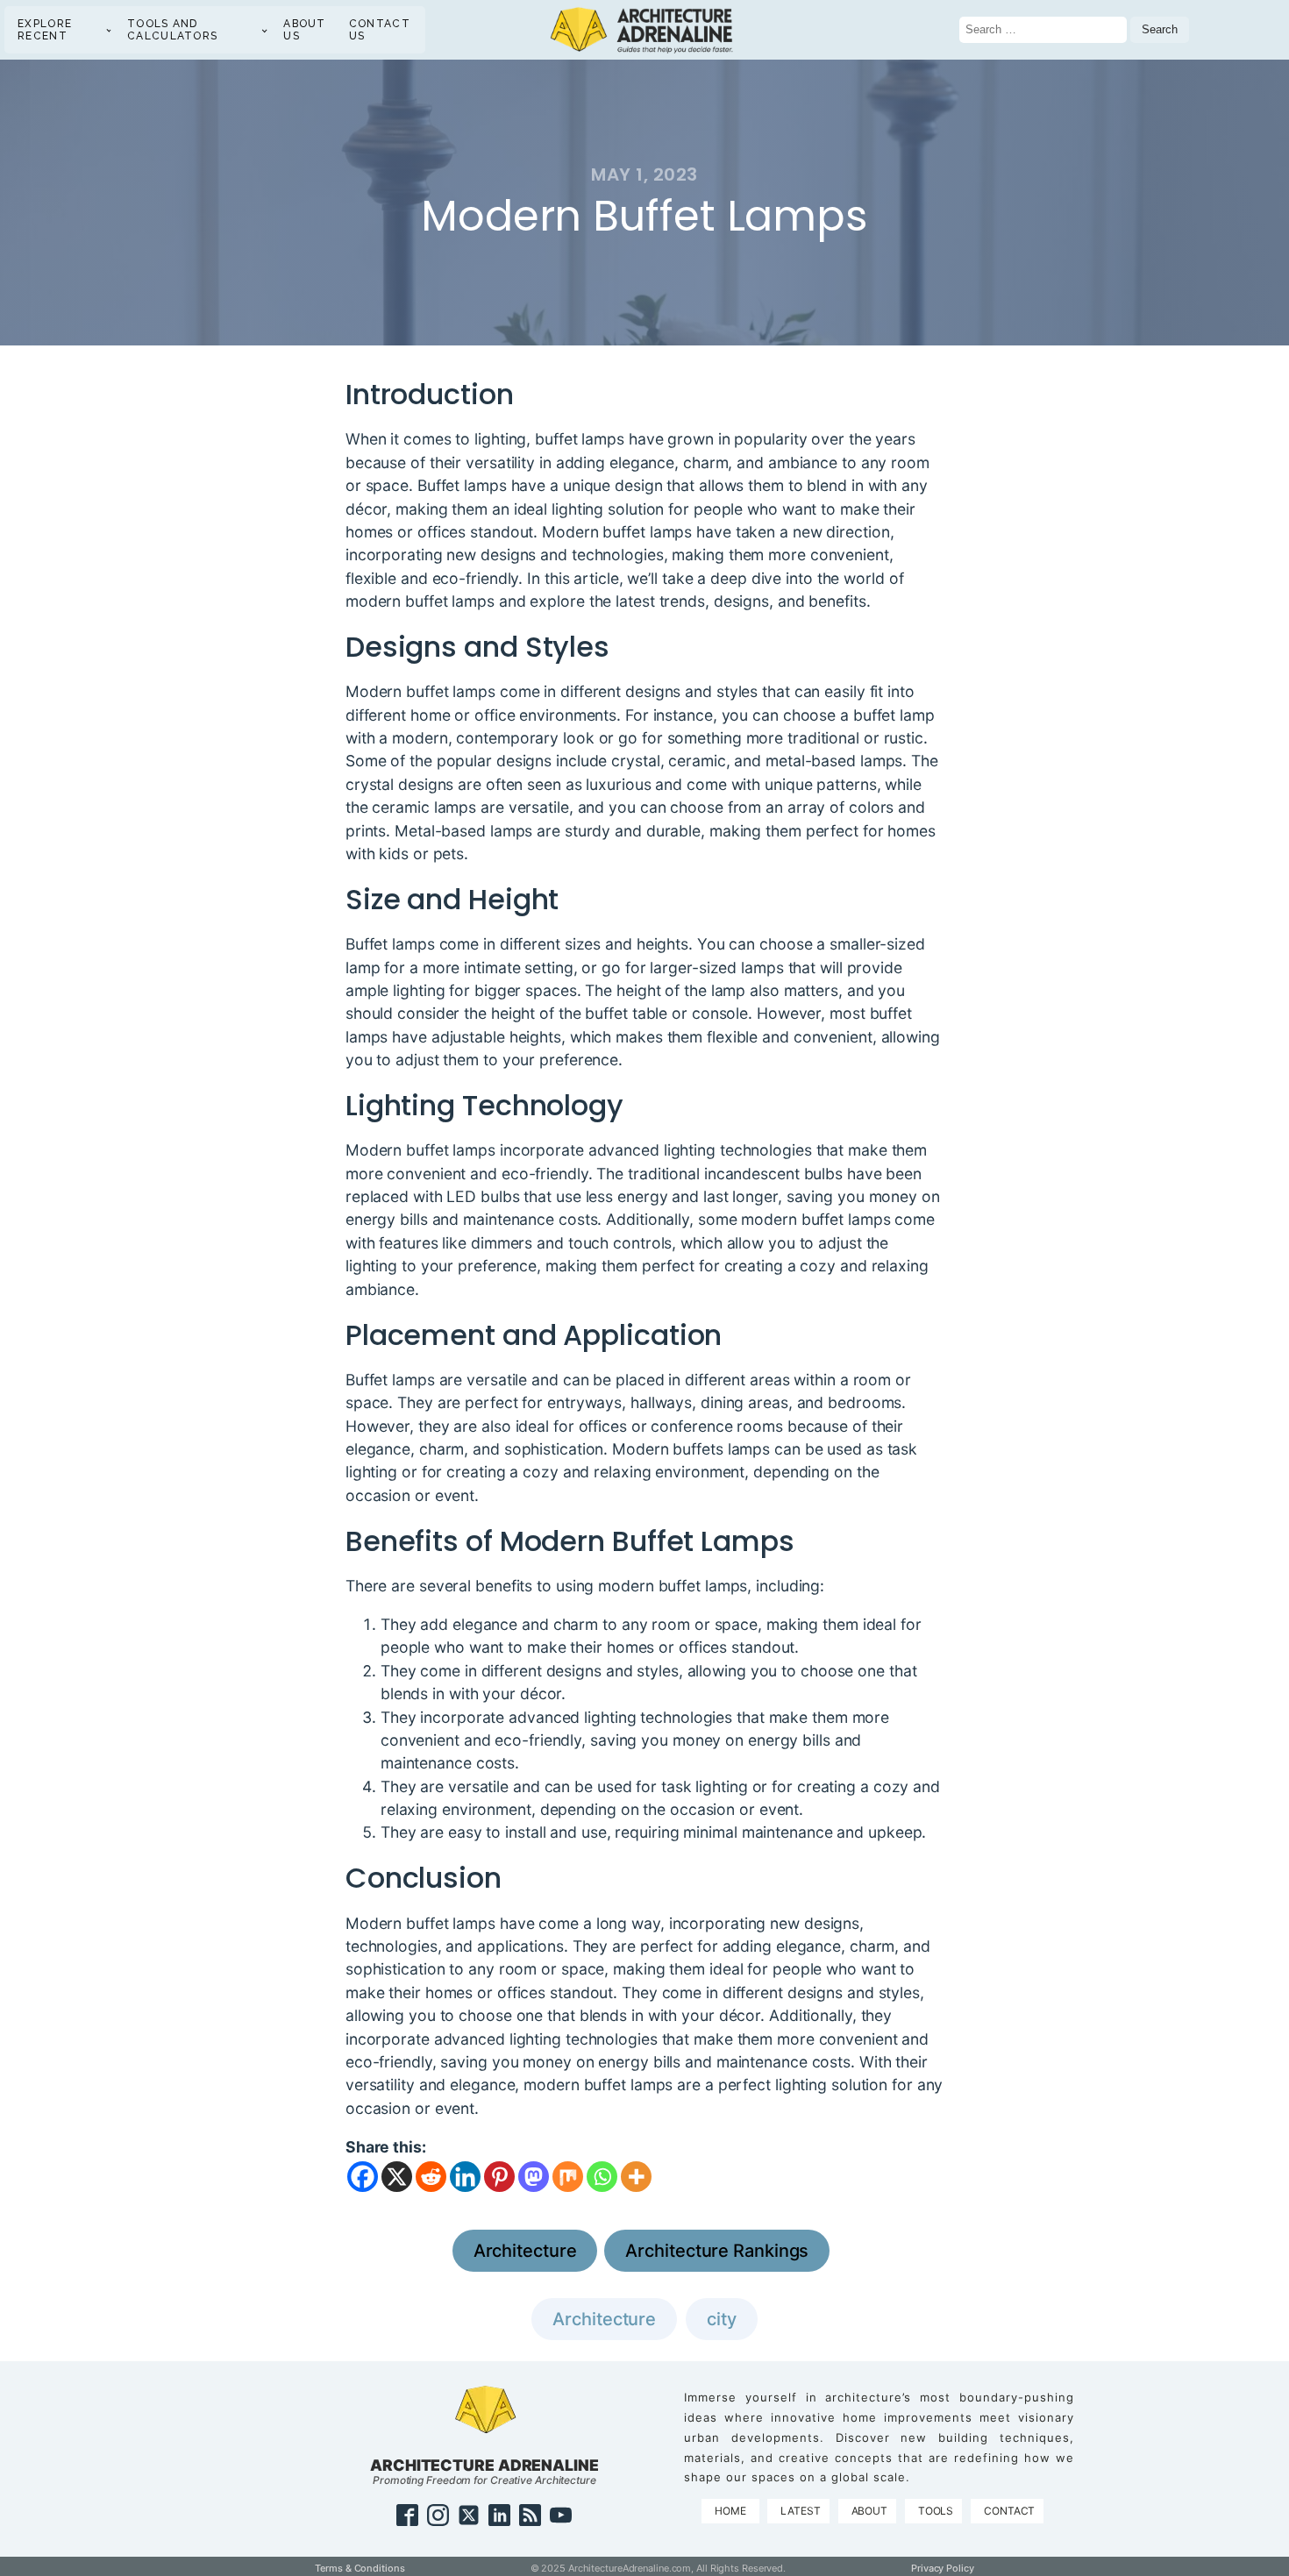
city (722, 2319)
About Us (305, 30)
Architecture (525, 2251)
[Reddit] (431, 2177)
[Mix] (568, 2177)
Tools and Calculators (172, 30)
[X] (397, 2177)
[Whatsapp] (602, 2177)
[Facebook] (363, 2177)
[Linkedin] (465, 2177)
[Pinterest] (499, 2177)
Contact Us (380, 30)
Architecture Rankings (717, 2251)
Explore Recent (45, 30)
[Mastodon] (534, 2177)
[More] (636, 2177)
